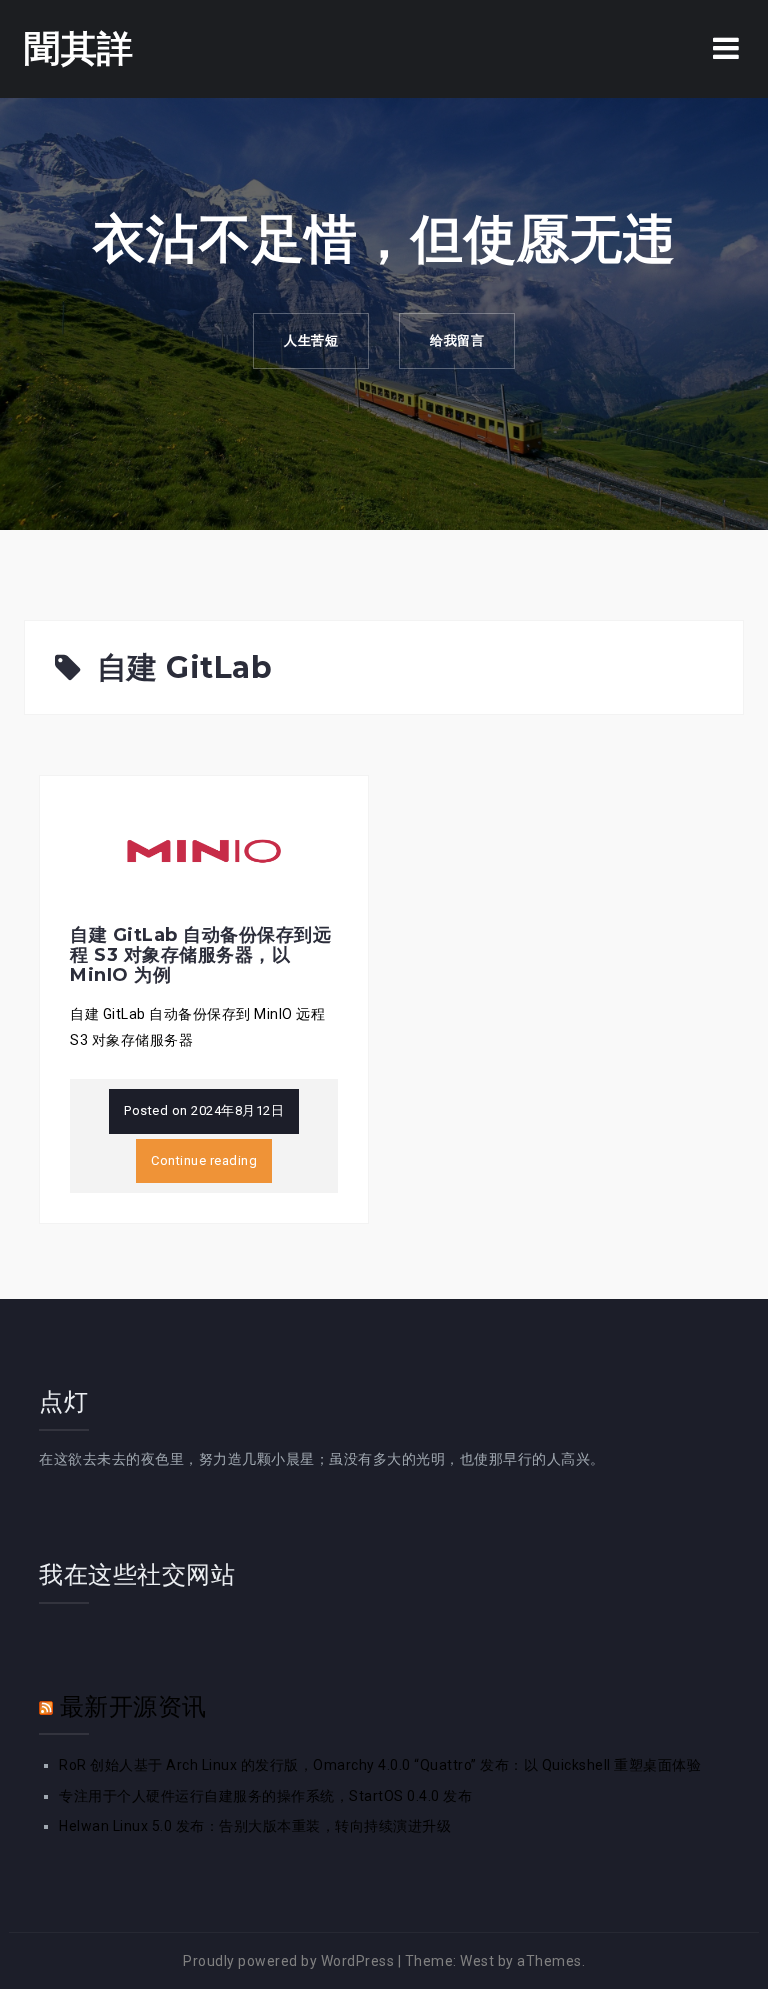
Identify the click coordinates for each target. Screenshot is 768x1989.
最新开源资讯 (133, 1706)
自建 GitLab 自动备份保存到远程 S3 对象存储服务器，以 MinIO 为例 (200, 955)
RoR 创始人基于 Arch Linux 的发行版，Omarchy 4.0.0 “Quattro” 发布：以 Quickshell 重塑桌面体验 (380, 1765)
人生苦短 (311, 340)
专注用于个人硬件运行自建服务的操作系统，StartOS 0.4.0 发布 (265, 1796)
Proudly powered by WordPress (288, 1961)
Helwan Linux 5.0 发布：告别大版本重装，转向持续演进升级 (255, 1826)
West (477, 1961)
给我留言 (457, 340)
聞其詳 (79, 48)
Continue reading (204, 1160)
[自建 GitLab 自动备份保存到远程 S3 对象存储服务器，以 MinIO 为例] (204, 850)
